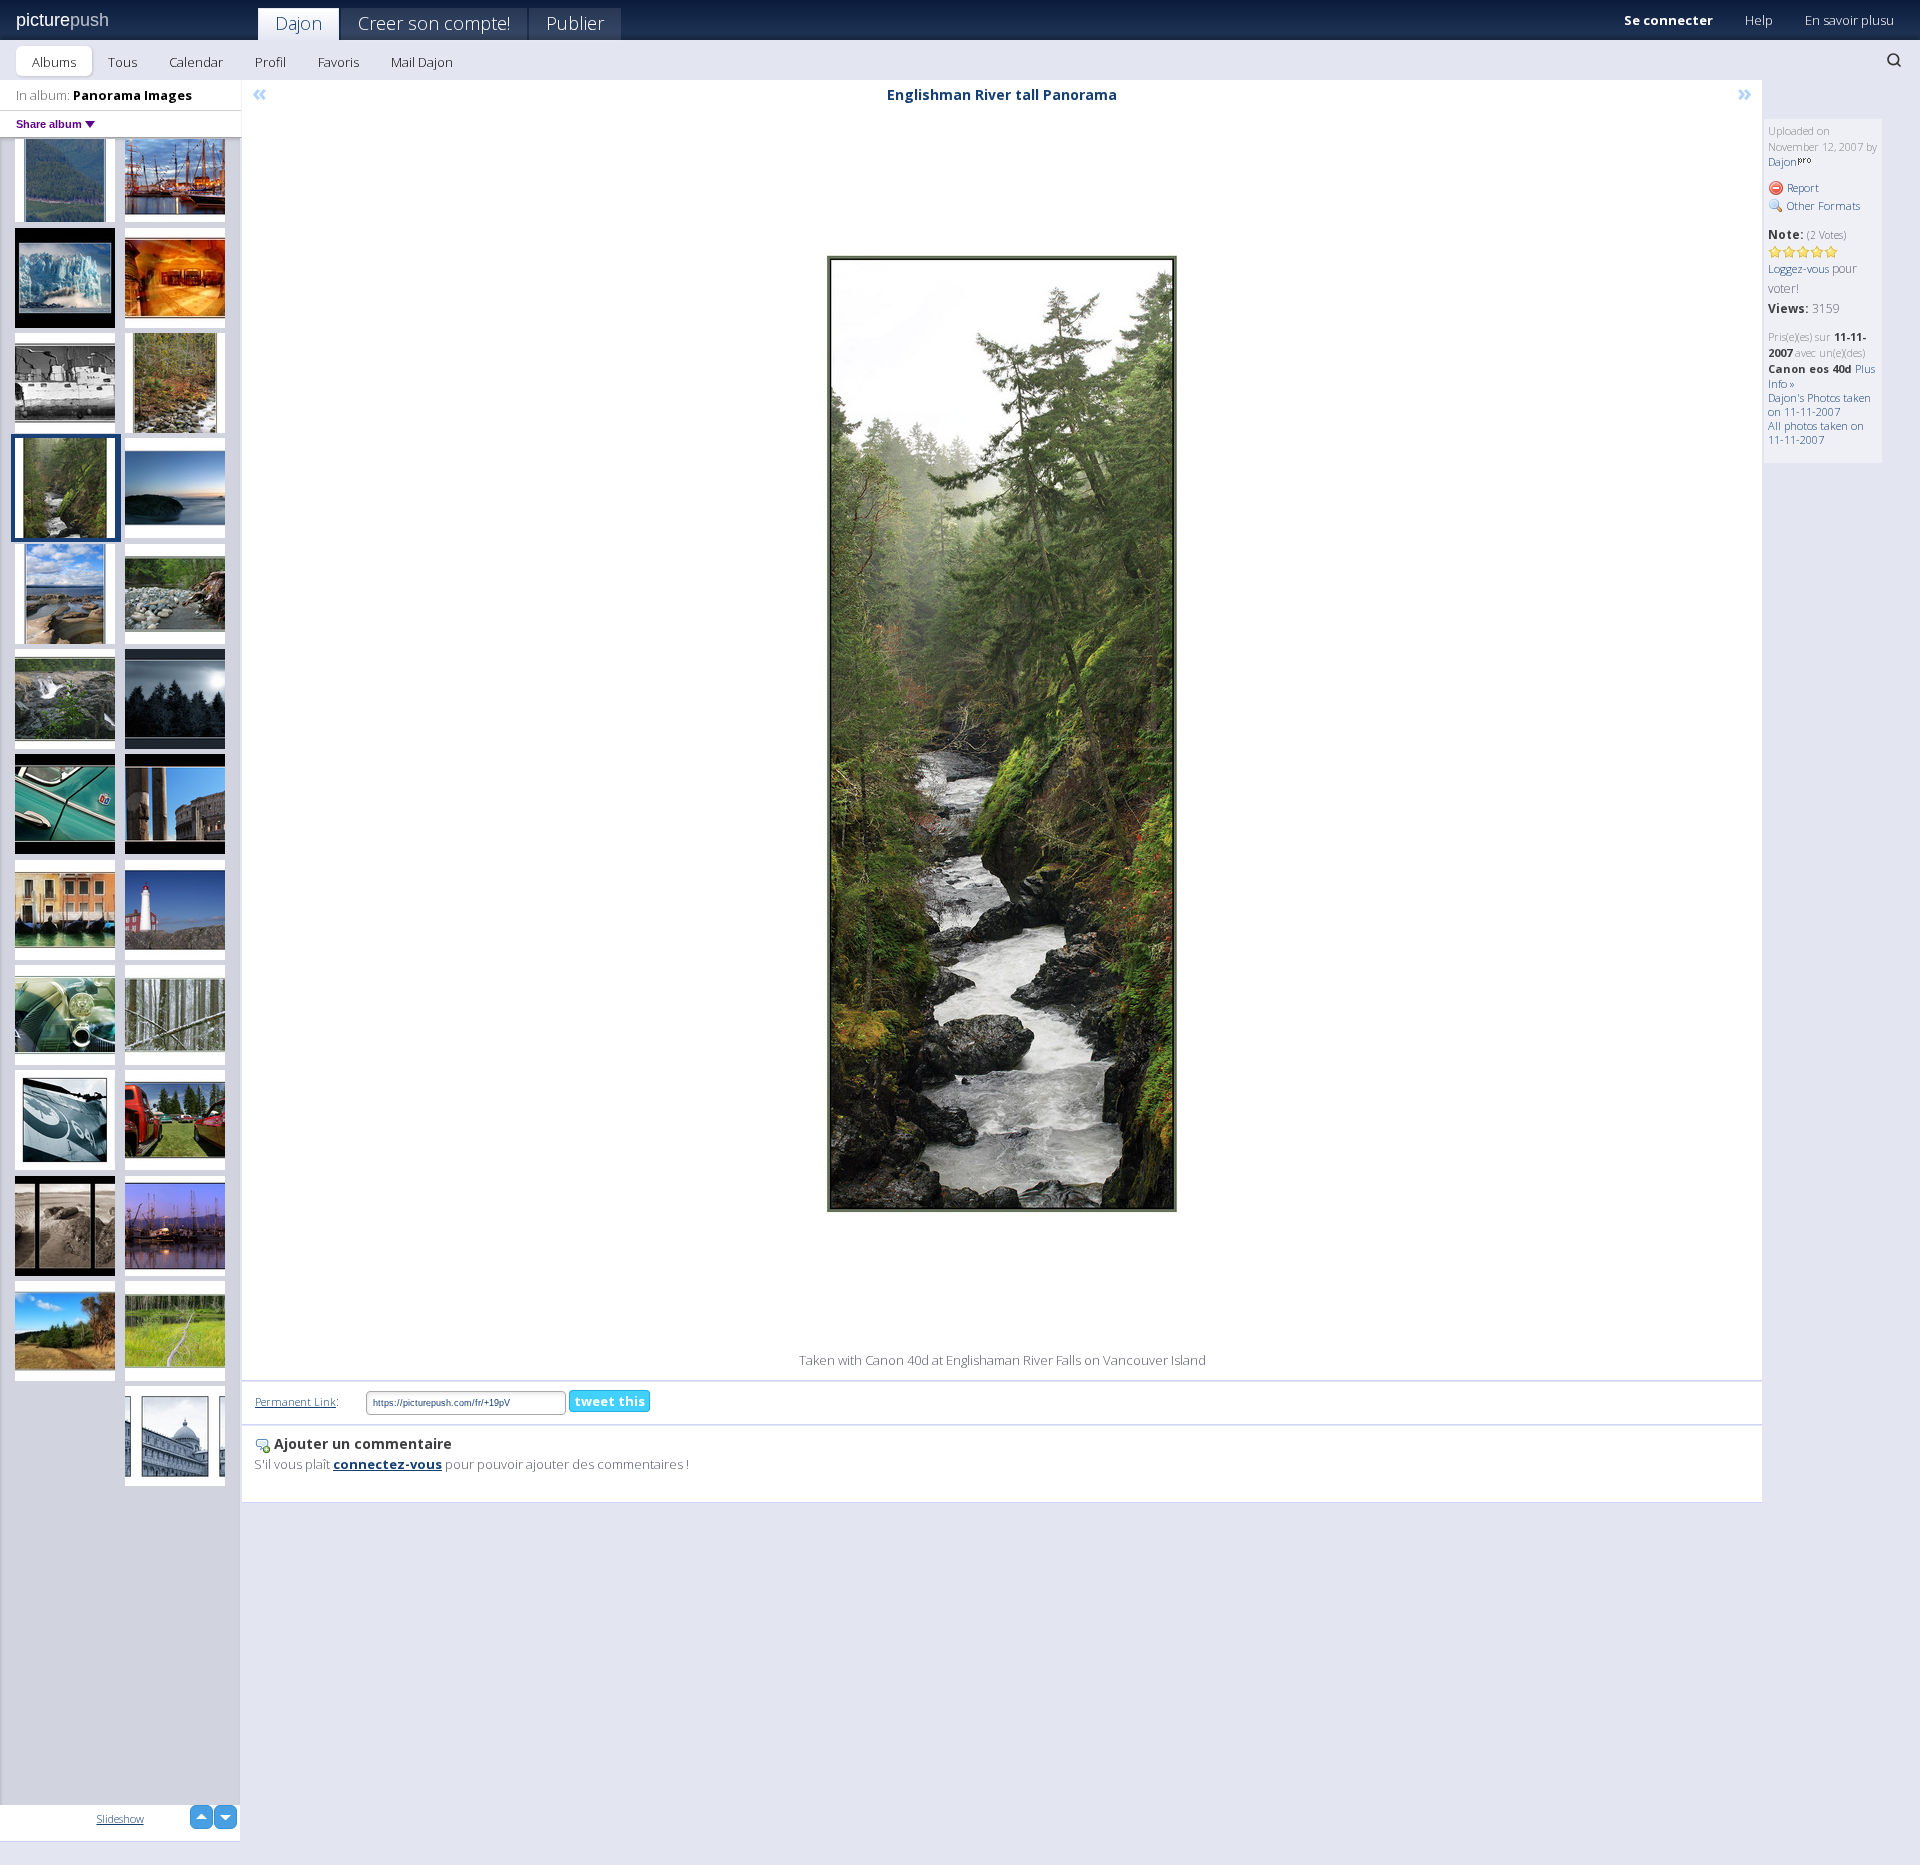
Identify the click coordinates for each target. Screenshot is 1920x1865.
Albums (54, 62)
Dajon (298, 23)
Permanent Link (295, 1401)
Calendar (196, 62)
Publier (575, 23)
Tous (122, 62)
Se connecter (1668, 20)
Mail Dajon (422, 62)
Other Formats (1822, 205)
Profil (270, 62)
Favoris (338, 62)
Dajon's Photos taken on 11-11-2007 (1819, 404)
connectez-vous (387, 1464)
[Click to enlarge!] (1002, 734)
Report (1801, 187)
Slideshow (120, 1818)
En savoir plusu (1849, 20)
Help (1759, 20)
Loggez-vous (1798, 268)
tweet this (609, 1401)
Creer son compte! (434, 23)
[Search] (1894, 60)
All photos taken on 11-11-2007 (1816, 432)
